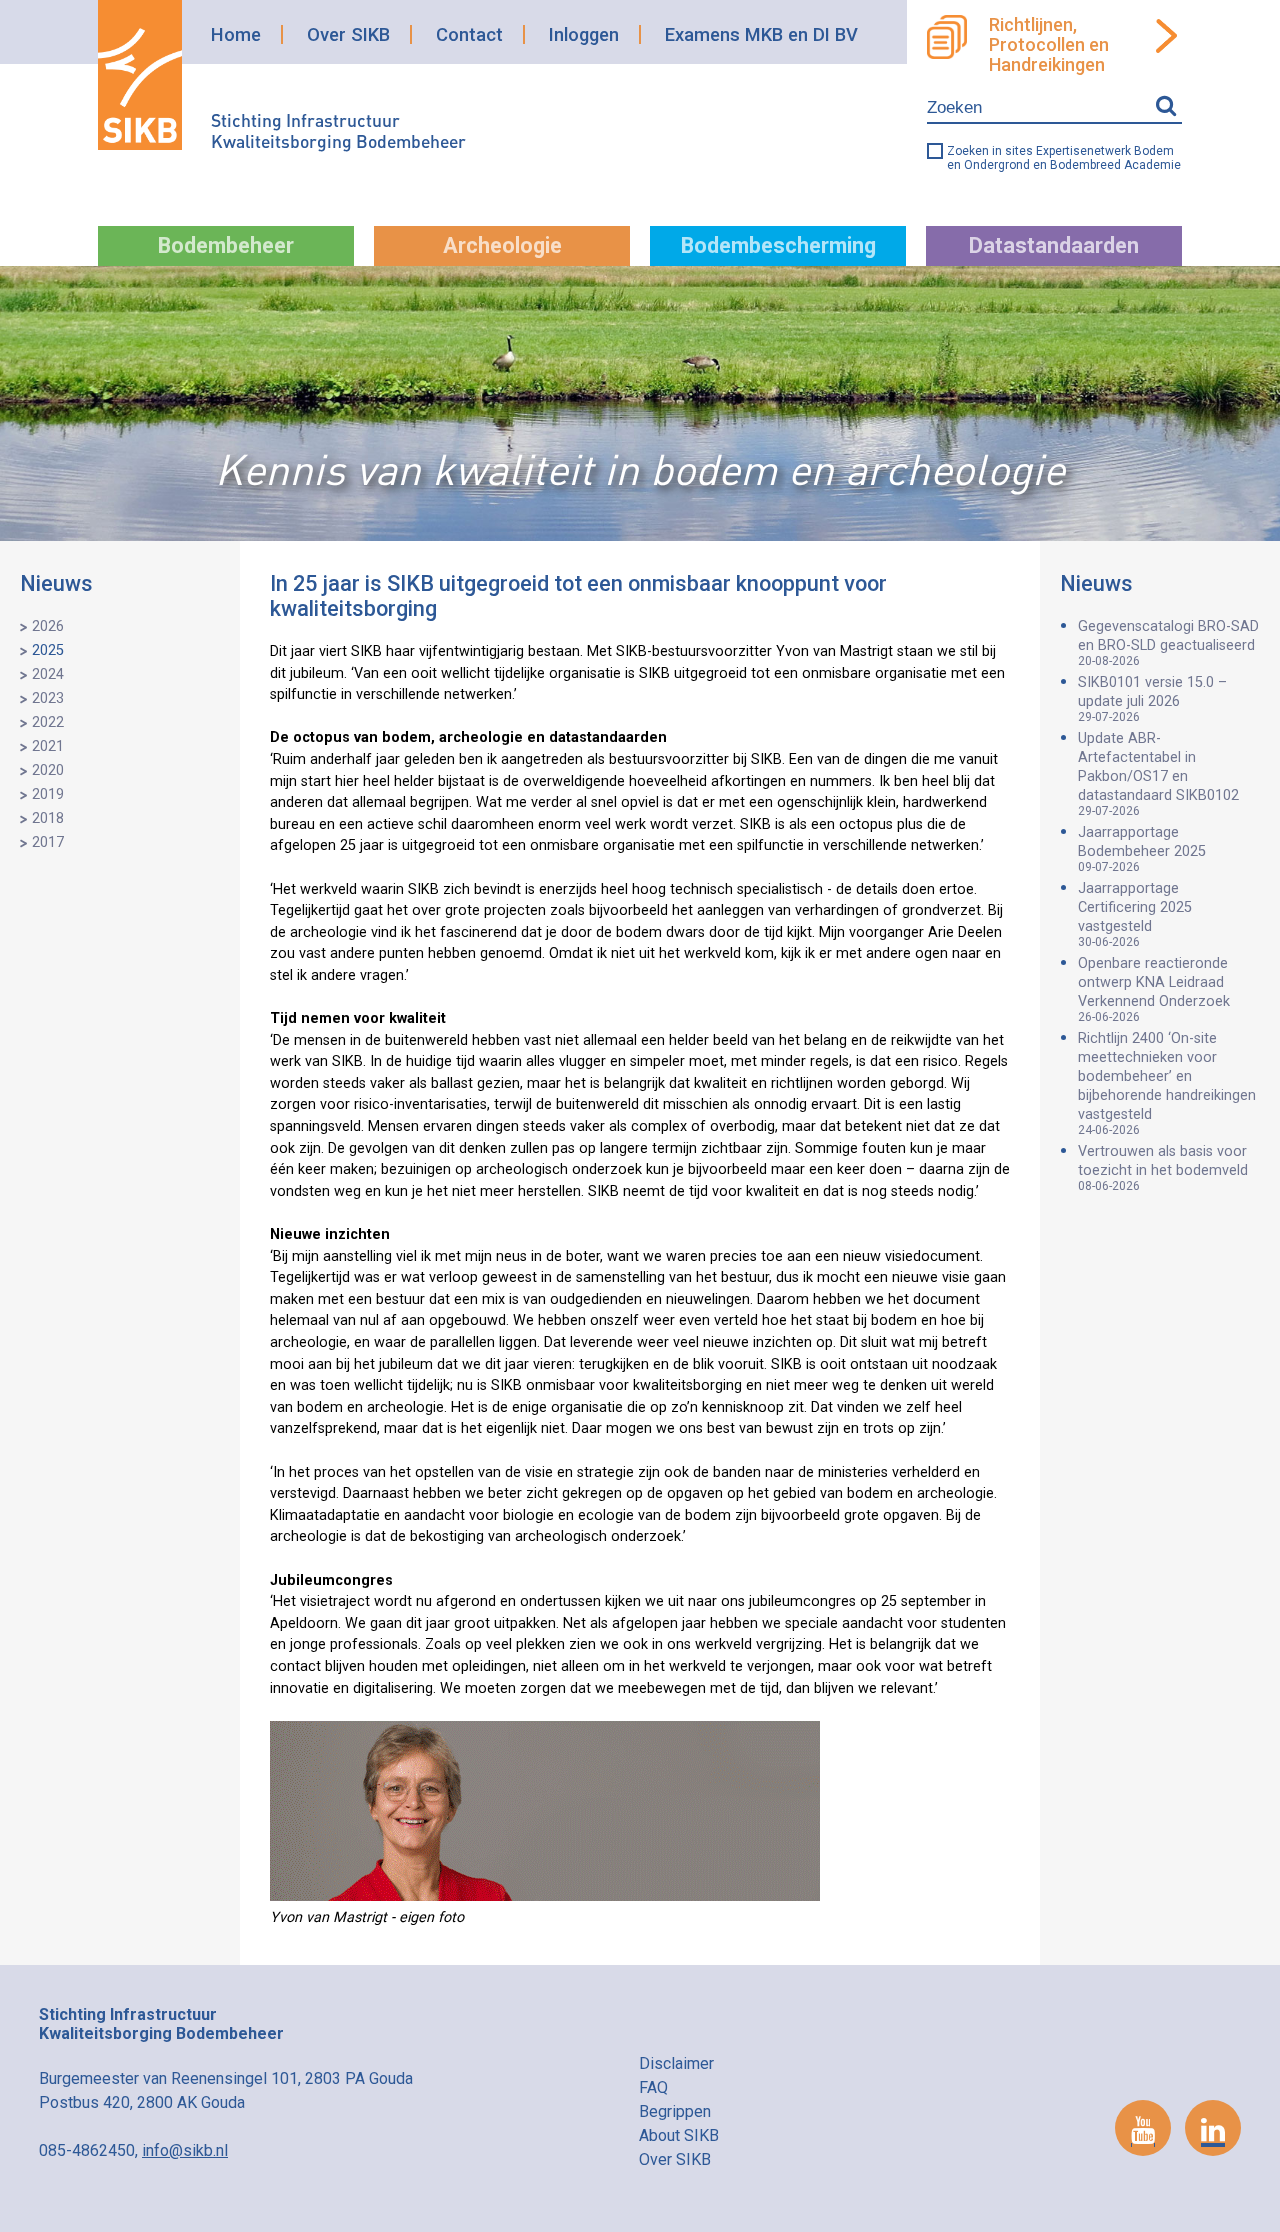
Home (236, 34)
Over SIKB (348, 34)
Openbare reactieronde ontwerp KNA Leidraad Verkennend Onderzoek (1154, 989)
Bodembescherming (778, 245)
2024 (48, 674)
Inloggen (584, 34)
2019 (48, 794)
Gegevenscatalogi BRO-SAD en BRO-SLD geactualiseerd (1168, 643)
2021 (48, 746)
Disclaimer (676, 2063)
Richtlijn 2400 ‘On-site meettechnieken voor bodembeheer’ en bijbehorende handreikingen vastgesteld (1167, 1083)
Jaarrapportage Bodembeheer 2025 (1142, 849)
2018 (48, 818)
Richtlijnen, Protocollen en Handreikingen (1049, 45)
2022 (48, 722)
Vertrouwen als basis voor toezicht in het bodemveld (1163, 1168)
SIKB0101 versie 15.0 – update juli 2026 (1152, 699)
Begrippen (675, 2111)
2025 (48, 650)
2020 (48, 770)
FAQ (653, 2087)
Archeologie (502, 245)
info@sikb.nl (185, 2150)
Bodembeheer (226, 245)
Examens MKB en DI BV (761, 34)
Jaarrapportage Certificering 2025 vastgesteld (1135, 914)
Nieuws (56, 583)
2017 (48, 842)
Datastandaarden (1054, 245)
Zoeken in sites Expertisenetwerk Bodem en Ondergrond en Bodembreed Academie (1064, 158)
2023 (48, 698)
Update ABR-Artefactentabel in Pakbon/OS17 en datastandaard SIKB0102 (1158, 774)
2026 (48, 626)
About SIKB (679, 2135)
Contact (469, 34)
